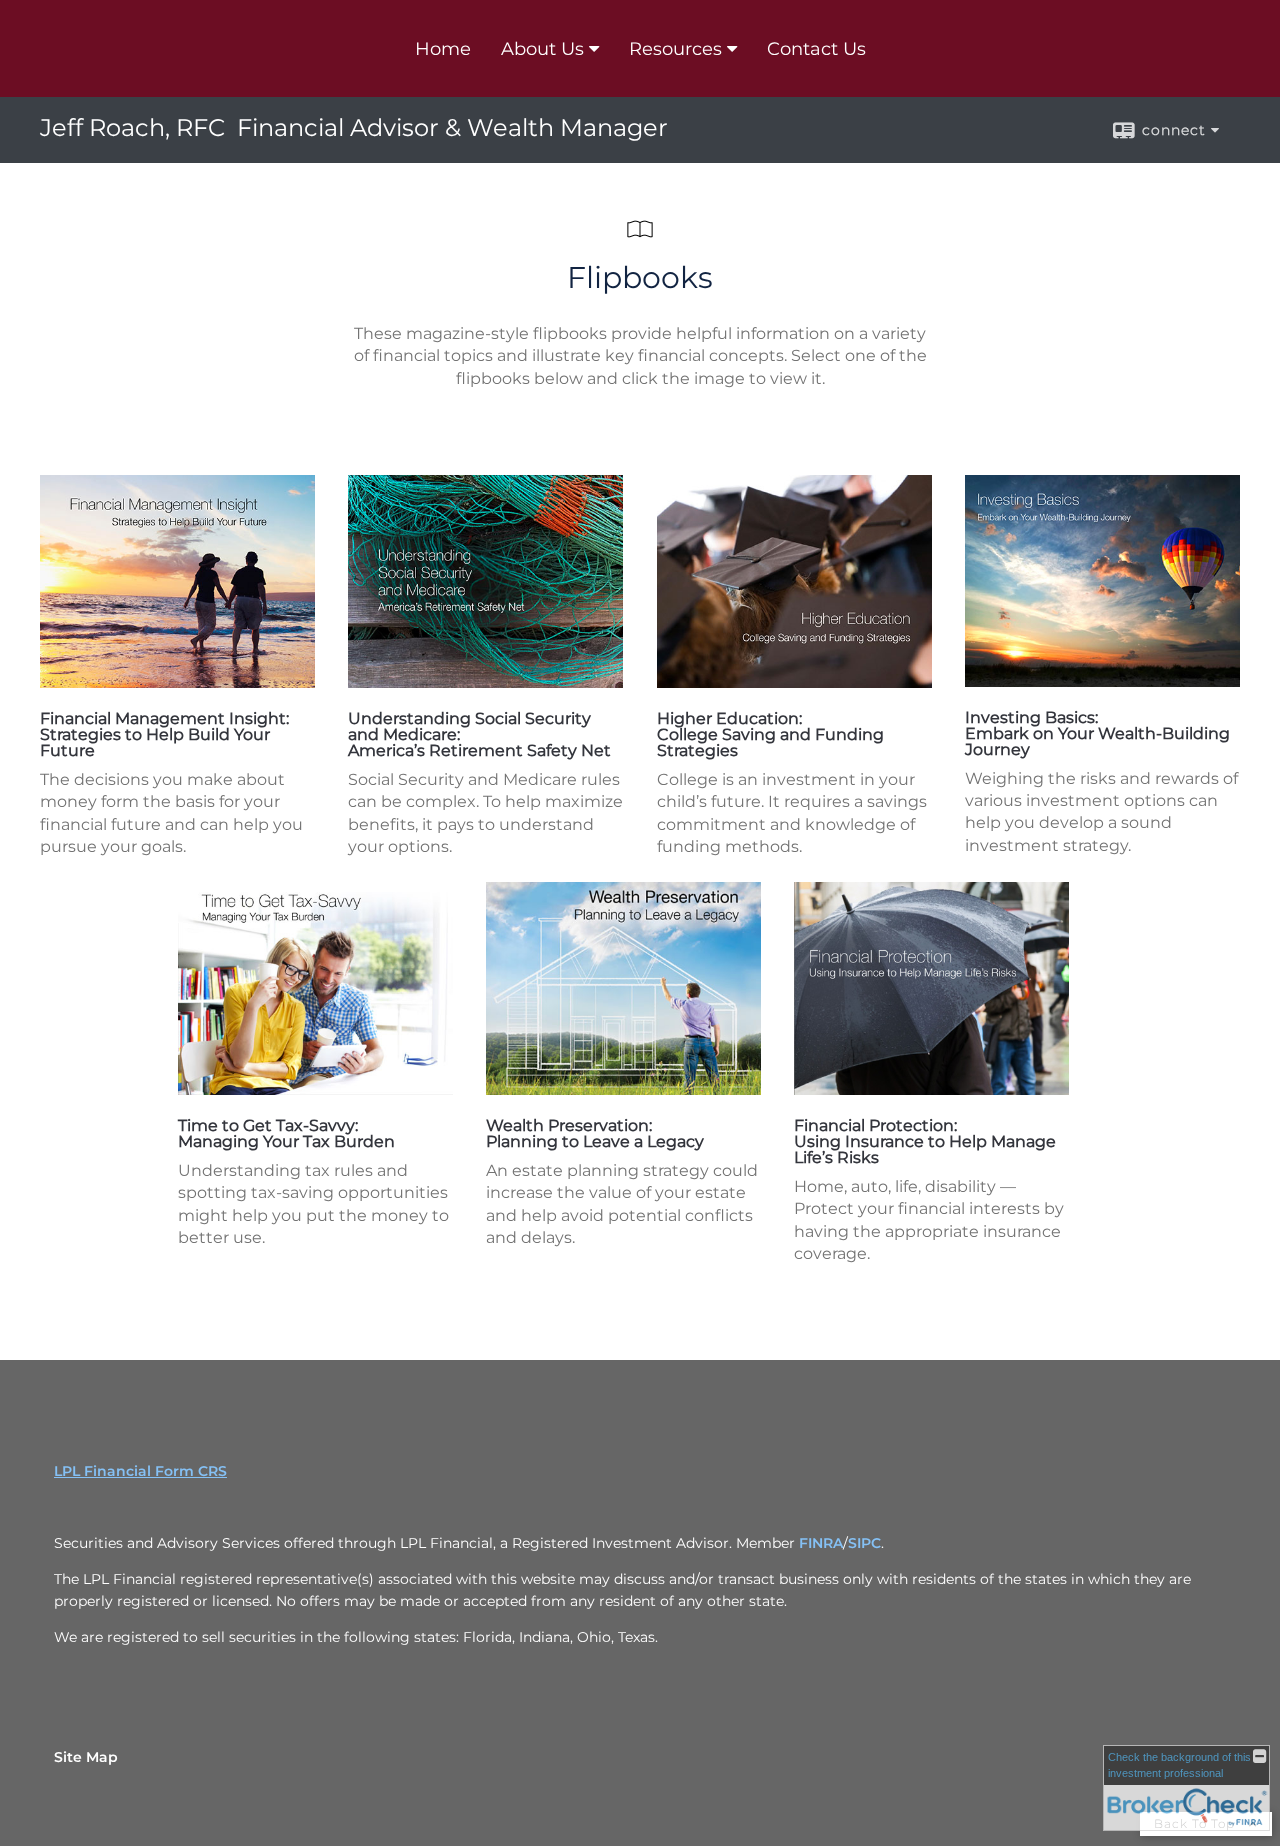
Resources (675, 49)
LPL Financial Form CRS (140, 1471)
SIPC (864, 1543)
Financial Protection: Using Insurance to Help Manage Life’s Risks (925, 1141)
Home (443, 49)
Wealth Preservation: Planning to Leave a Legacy (595, 1133)
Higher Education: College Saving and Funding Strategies (770, 734)
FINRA (821, 1543)
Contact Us (816, 49)
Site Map (86, 1757)
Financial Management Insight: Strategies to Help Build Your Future (164, 734)
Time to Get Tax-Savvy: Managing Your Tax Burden (286, 1133)
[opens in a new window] (177, 682)
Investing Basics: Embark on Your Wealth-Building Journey (1097, 733)
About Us (542, 49)
